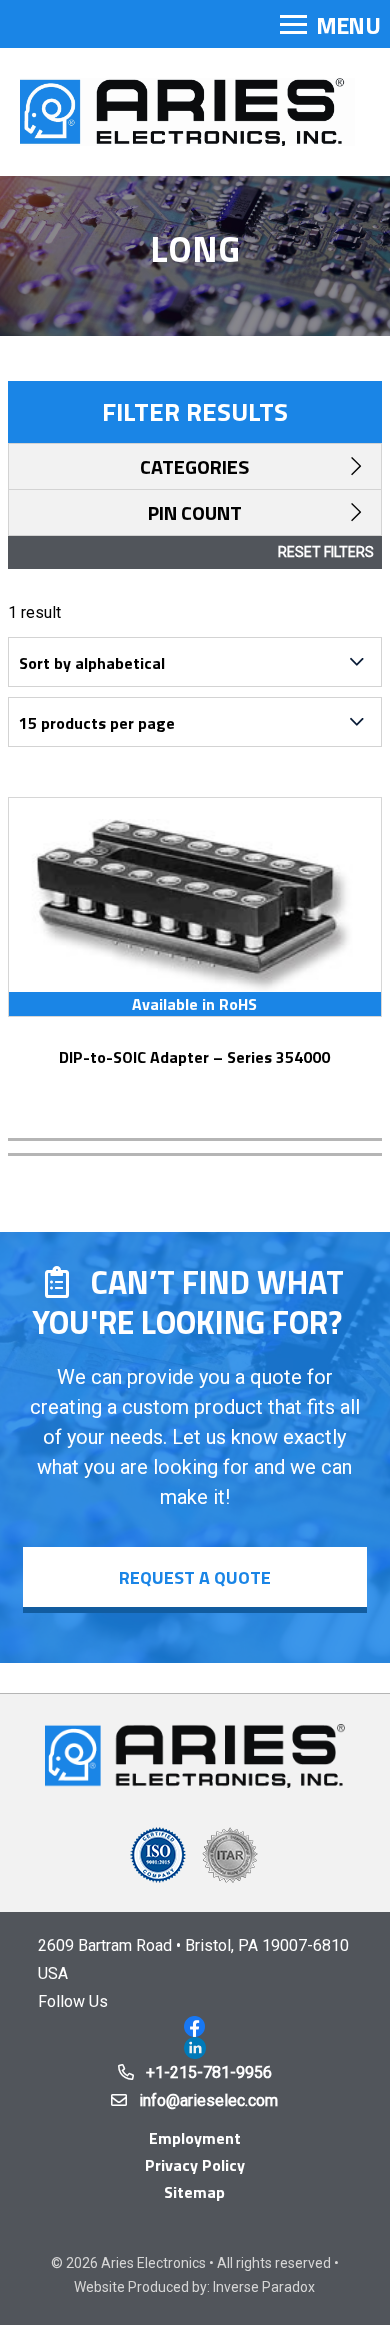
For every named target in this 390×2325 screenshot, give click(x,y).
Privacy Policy (195, 2165)
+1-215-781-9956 (209, 2072)
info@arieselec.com (208, 2100)
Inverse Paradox (264, 2287)
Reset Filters (326, 552)
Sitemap (194, 2192)
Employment (195, 2138)
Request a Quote (195, 1577)
